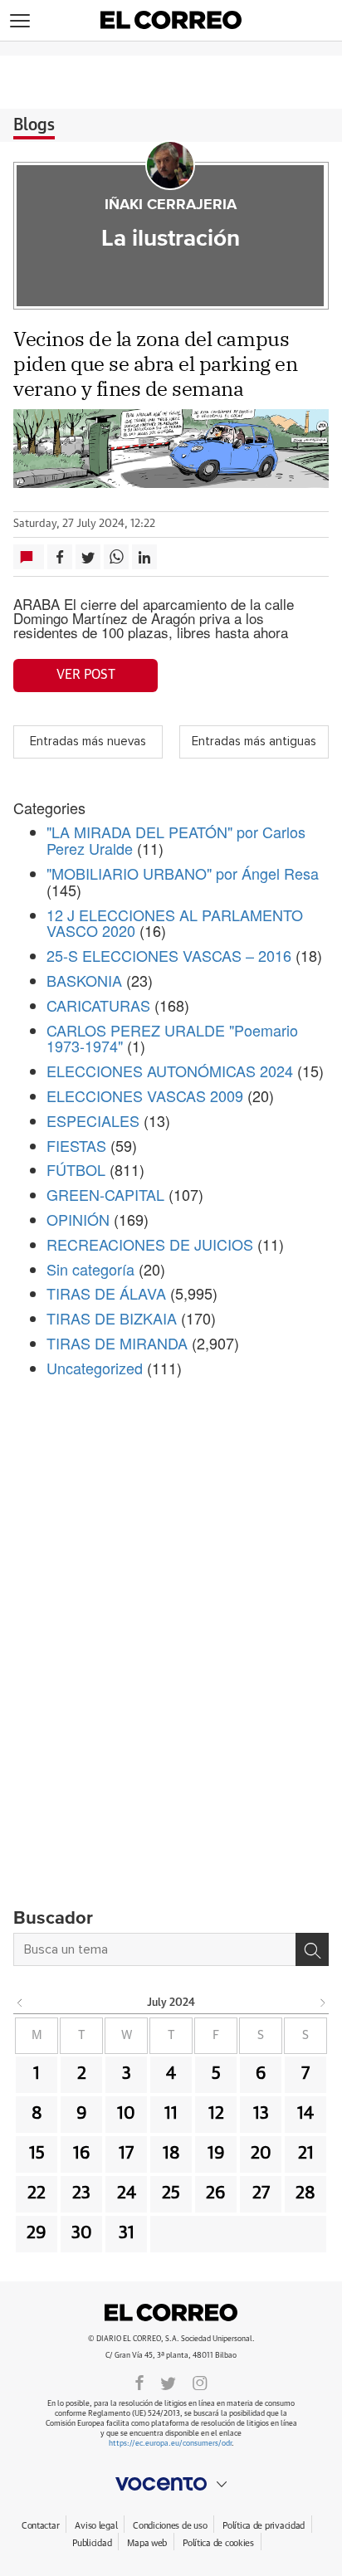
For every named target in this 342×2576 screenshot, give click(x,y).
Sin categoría (90, 1269)
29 (37, 2233)
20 (261, 2154)
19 (216, 2154)
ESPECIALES (93, 1120)
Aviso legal (96, 2526)
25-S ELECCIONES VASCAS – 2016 (169, 955)
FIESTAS (76, 1145)
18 (171, 2154)
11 (171, 2114)
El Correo (171, 2312)
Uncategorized (95, 1368)
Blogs (34, 125)
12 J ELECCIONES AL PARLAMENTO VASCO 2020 (175, 923)
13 (261, 2114)
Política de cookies (218, 2543)
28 (305, 2193)
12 (216, 2114)
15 (37, 2154)
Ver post (86, 675)
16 (82, 2154)
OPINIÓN (78, 1219)
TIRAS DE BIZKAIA (112, 1318)
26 (216, 2193)
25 (171, 2193)
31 (127, 2233)
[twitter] (168, 2382)
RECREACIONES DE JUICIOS (150, 1244)
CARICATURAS (98, 1005)
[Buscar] (312, 1949)
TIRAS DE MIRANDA (117, 1343)
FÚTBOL (76, 1169)
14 (305, 2114)
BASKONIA (84, 980)
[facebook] (139, 2382)
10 (126, 2114)
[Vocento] (171, 2484)
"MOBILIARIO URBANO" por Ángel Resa (183, 873)
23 (81, 2193)
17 (126, 2154)
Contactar (40, 2526)
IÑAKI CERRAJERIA (171, 205)
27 (261, 2193)
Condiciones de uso (170, 2526)
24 (127, 2193)
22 (37, 2193)
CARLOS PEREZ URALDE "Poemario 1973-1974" (172, 1038)
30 (82, 2233)
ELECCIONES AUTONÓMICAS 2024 (170, 1071)
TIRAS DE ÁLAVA (106, 1293)
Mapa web (147, 2543)
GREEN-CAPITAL (105, 1194)
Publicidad (92, 2543)
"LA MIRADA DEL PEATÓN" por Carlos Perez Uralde (176, 840)
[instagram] (200, 2382)
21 (306, 2154)
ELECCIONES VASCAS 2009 (145, 1095)
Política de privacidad (264, 2526)
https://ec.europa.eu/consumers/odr (170, 2444)
